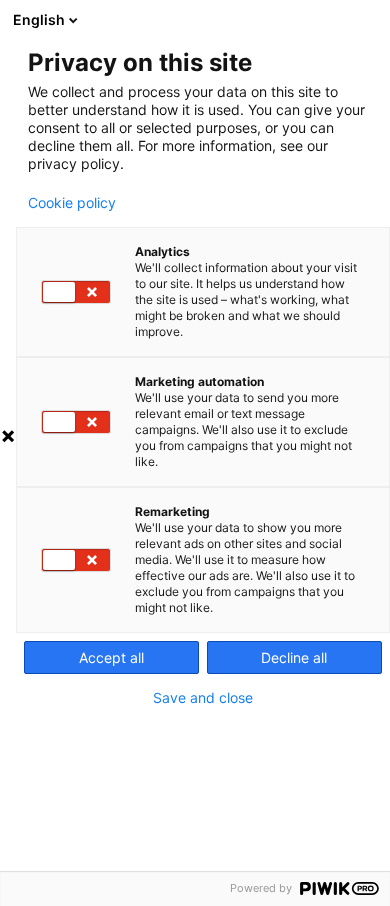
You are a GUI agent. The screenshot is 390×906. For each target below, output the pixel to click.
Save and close (203, 698)
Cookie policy (72, 203)
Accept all (111, 657)
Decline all (294, 657)
